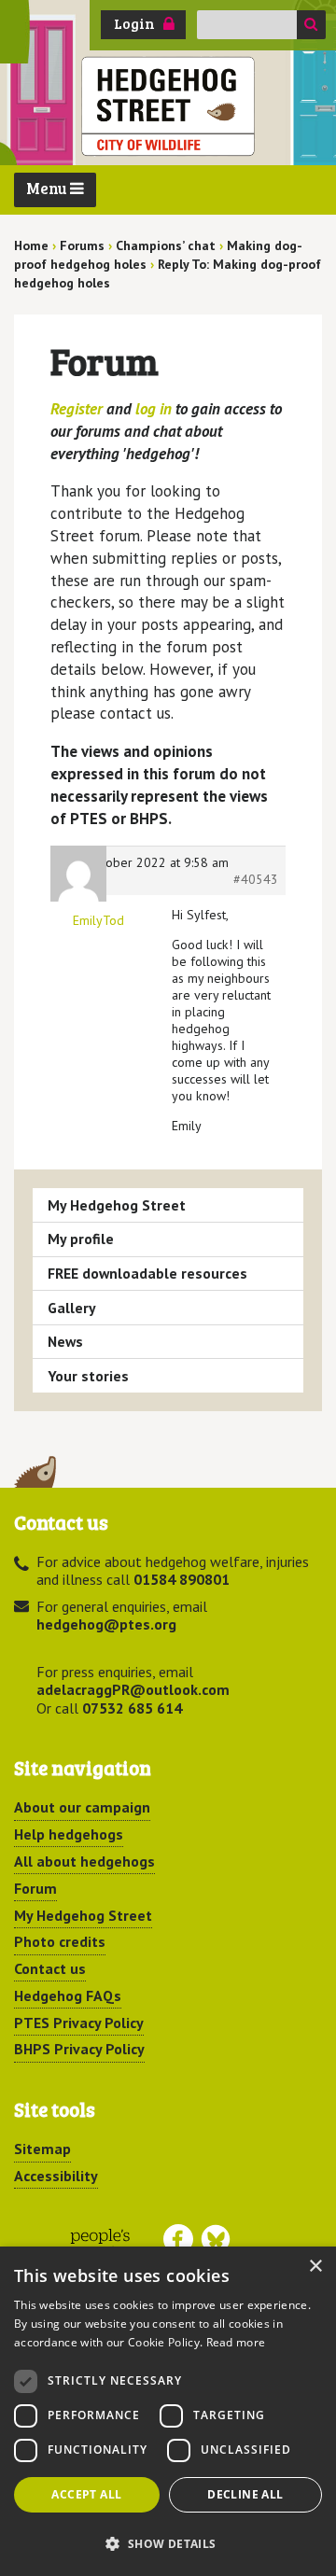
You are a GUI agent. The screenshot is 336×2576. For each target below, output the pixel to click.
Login (134, 23)
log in (154, 409)
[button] (168, 2543)
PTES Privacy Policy (79, 2023)
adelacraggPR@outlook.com (133, 1689)
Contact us (50, 1968)
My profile (81, 1239)
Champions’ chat (166, 245)
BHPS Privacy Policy (79, 2049)
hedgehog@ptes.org (106, 1624)
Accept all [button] (86, 2494)
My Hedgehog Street (117, 1205)
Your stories (88, 1376)
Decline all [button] (245, 2494)
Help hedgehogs (69, 1834)
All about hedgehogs (84, 1861)
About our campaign (82, 1807)
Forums (82, 245)
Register (77, 409)
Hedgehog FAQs (68, 1995)
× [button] (315, 2267)
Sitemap (42, 2149)
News (65, 1341)
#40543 (256, 879)
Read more (236, 2342)
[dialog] (168, 2411)
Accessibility (56, 2176)
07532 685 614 (132, 1708)
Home (31, 245)
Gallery (72, 1308)
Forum (35, 1888)
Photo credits (60, 1941)
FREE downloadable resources (147, 1273)
